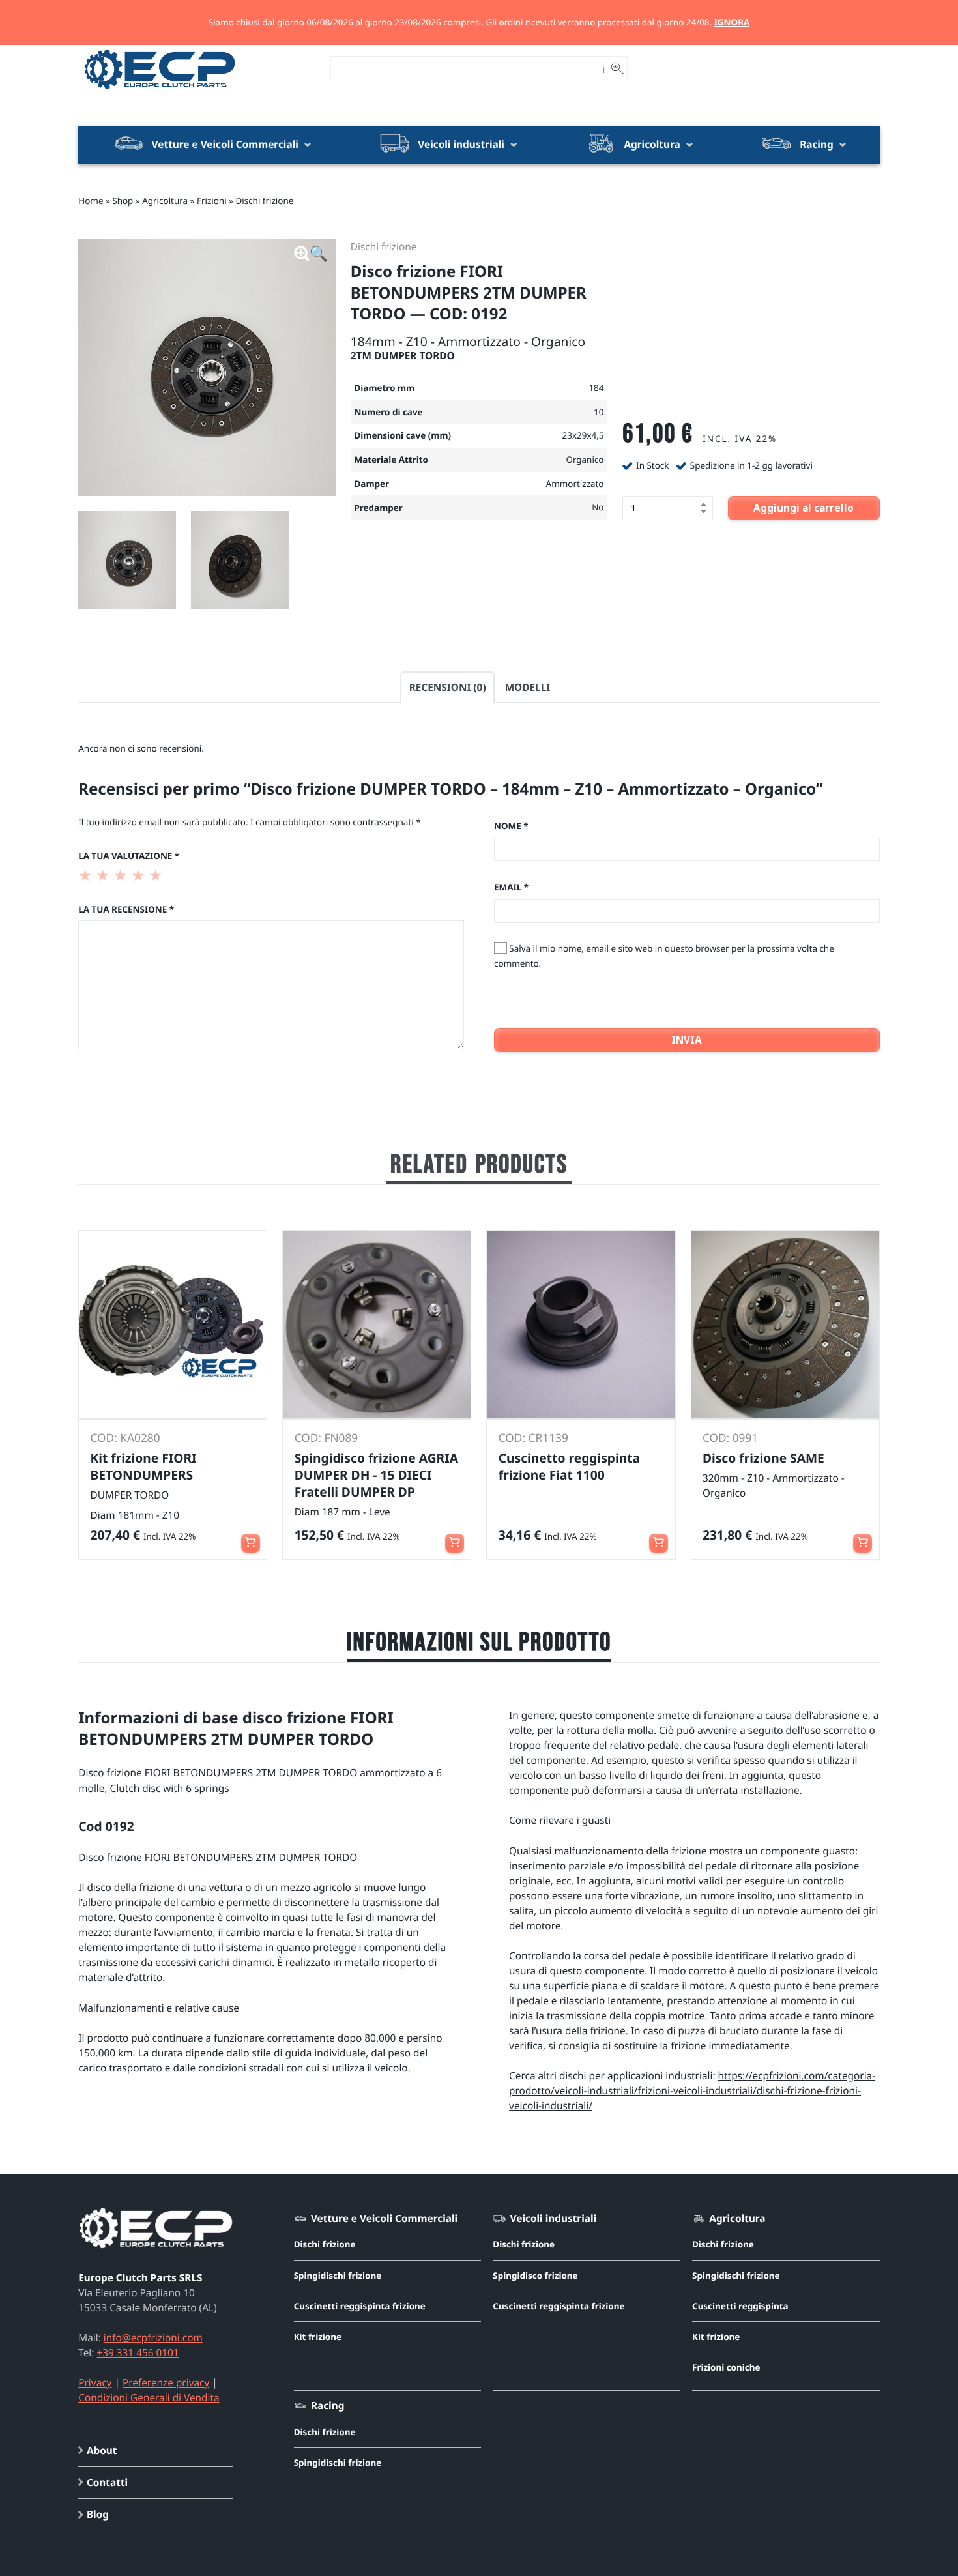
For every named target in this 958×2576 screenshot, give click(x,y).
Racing (816, 144)
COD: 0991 (730, 1438)
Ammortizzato (575, 484)
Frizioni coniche (726, 2367)
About (102, 2451)
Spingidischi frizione (338, 2276)
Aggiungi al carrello (804, 508)
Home (91, 201)
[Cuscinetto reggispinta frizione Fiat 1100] (581, 1325)
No (598, 507)
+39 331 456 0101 (138, 2353)
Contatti (107, 2482)
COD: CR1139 (533, 1438)
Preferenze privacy (166, 2383)
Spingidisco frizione (535, 2276)
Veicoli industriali (461, 144)
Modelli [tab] (528, 687)
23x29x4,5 (583, 435)
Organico (585, 460)
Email (511, 887)
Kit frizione (318, 2337)
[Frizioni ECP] (160, 90)
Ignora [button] (732, 22)
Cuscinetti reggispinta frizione (360, 2306)
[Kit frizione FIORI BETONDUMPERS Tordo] (173, 1325)
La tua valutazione (129, 856)
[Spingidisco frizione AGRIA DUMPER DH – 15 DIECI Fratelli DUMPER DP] (377, 1325)
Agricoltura (652, 144)
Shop (123, 201)
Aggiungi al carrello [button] (251, 1537)
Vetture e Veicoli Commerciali (225, 144)
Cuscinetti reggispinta (740, 2306)
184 (596, 388)
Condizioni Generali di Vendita (149, 2398)
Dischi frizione (264, 201)
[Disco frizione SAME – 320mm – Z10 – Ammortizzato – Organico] (785, 1325)
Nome (511, 826)
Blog (98, 2514)
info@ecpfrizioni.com (153, 2338)
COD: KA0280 (125, 1438)
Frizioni (212, 201)
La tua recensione (126, 909)
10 (599, 412)
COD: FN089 (327, 1438)
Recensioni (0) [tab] (448, 687)
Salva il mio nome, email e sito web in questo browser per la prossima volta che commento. (664, 956)
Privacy (95, 2383)
